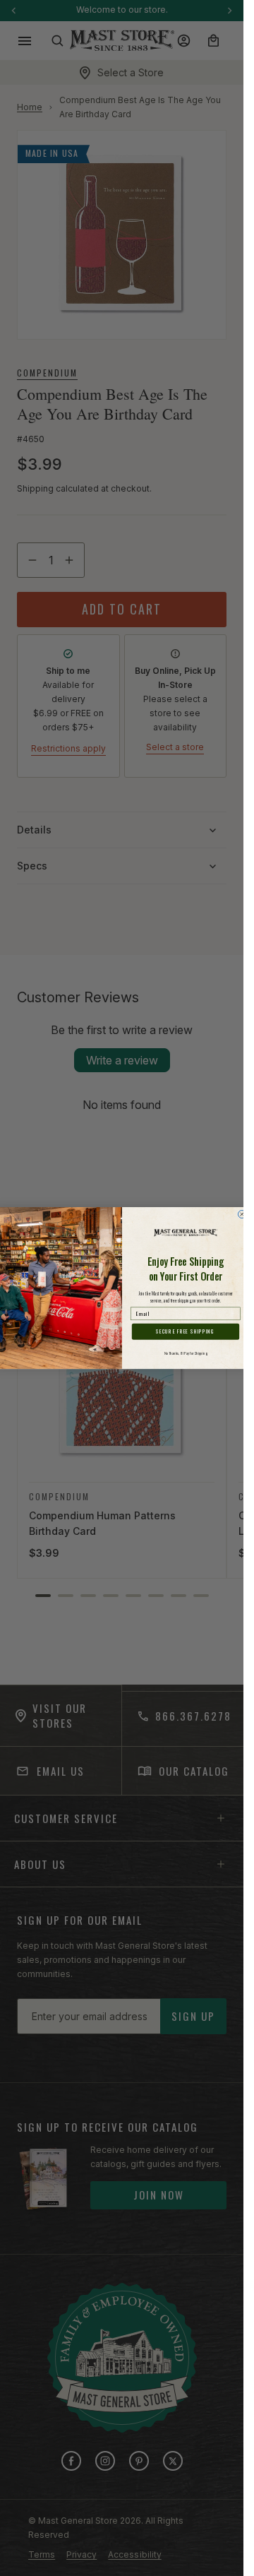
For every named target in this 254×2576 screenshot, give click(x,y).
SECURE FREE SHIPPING (185, 1332)
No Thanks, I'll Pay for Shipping (186, 1353)
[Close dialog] (242, 1214)
